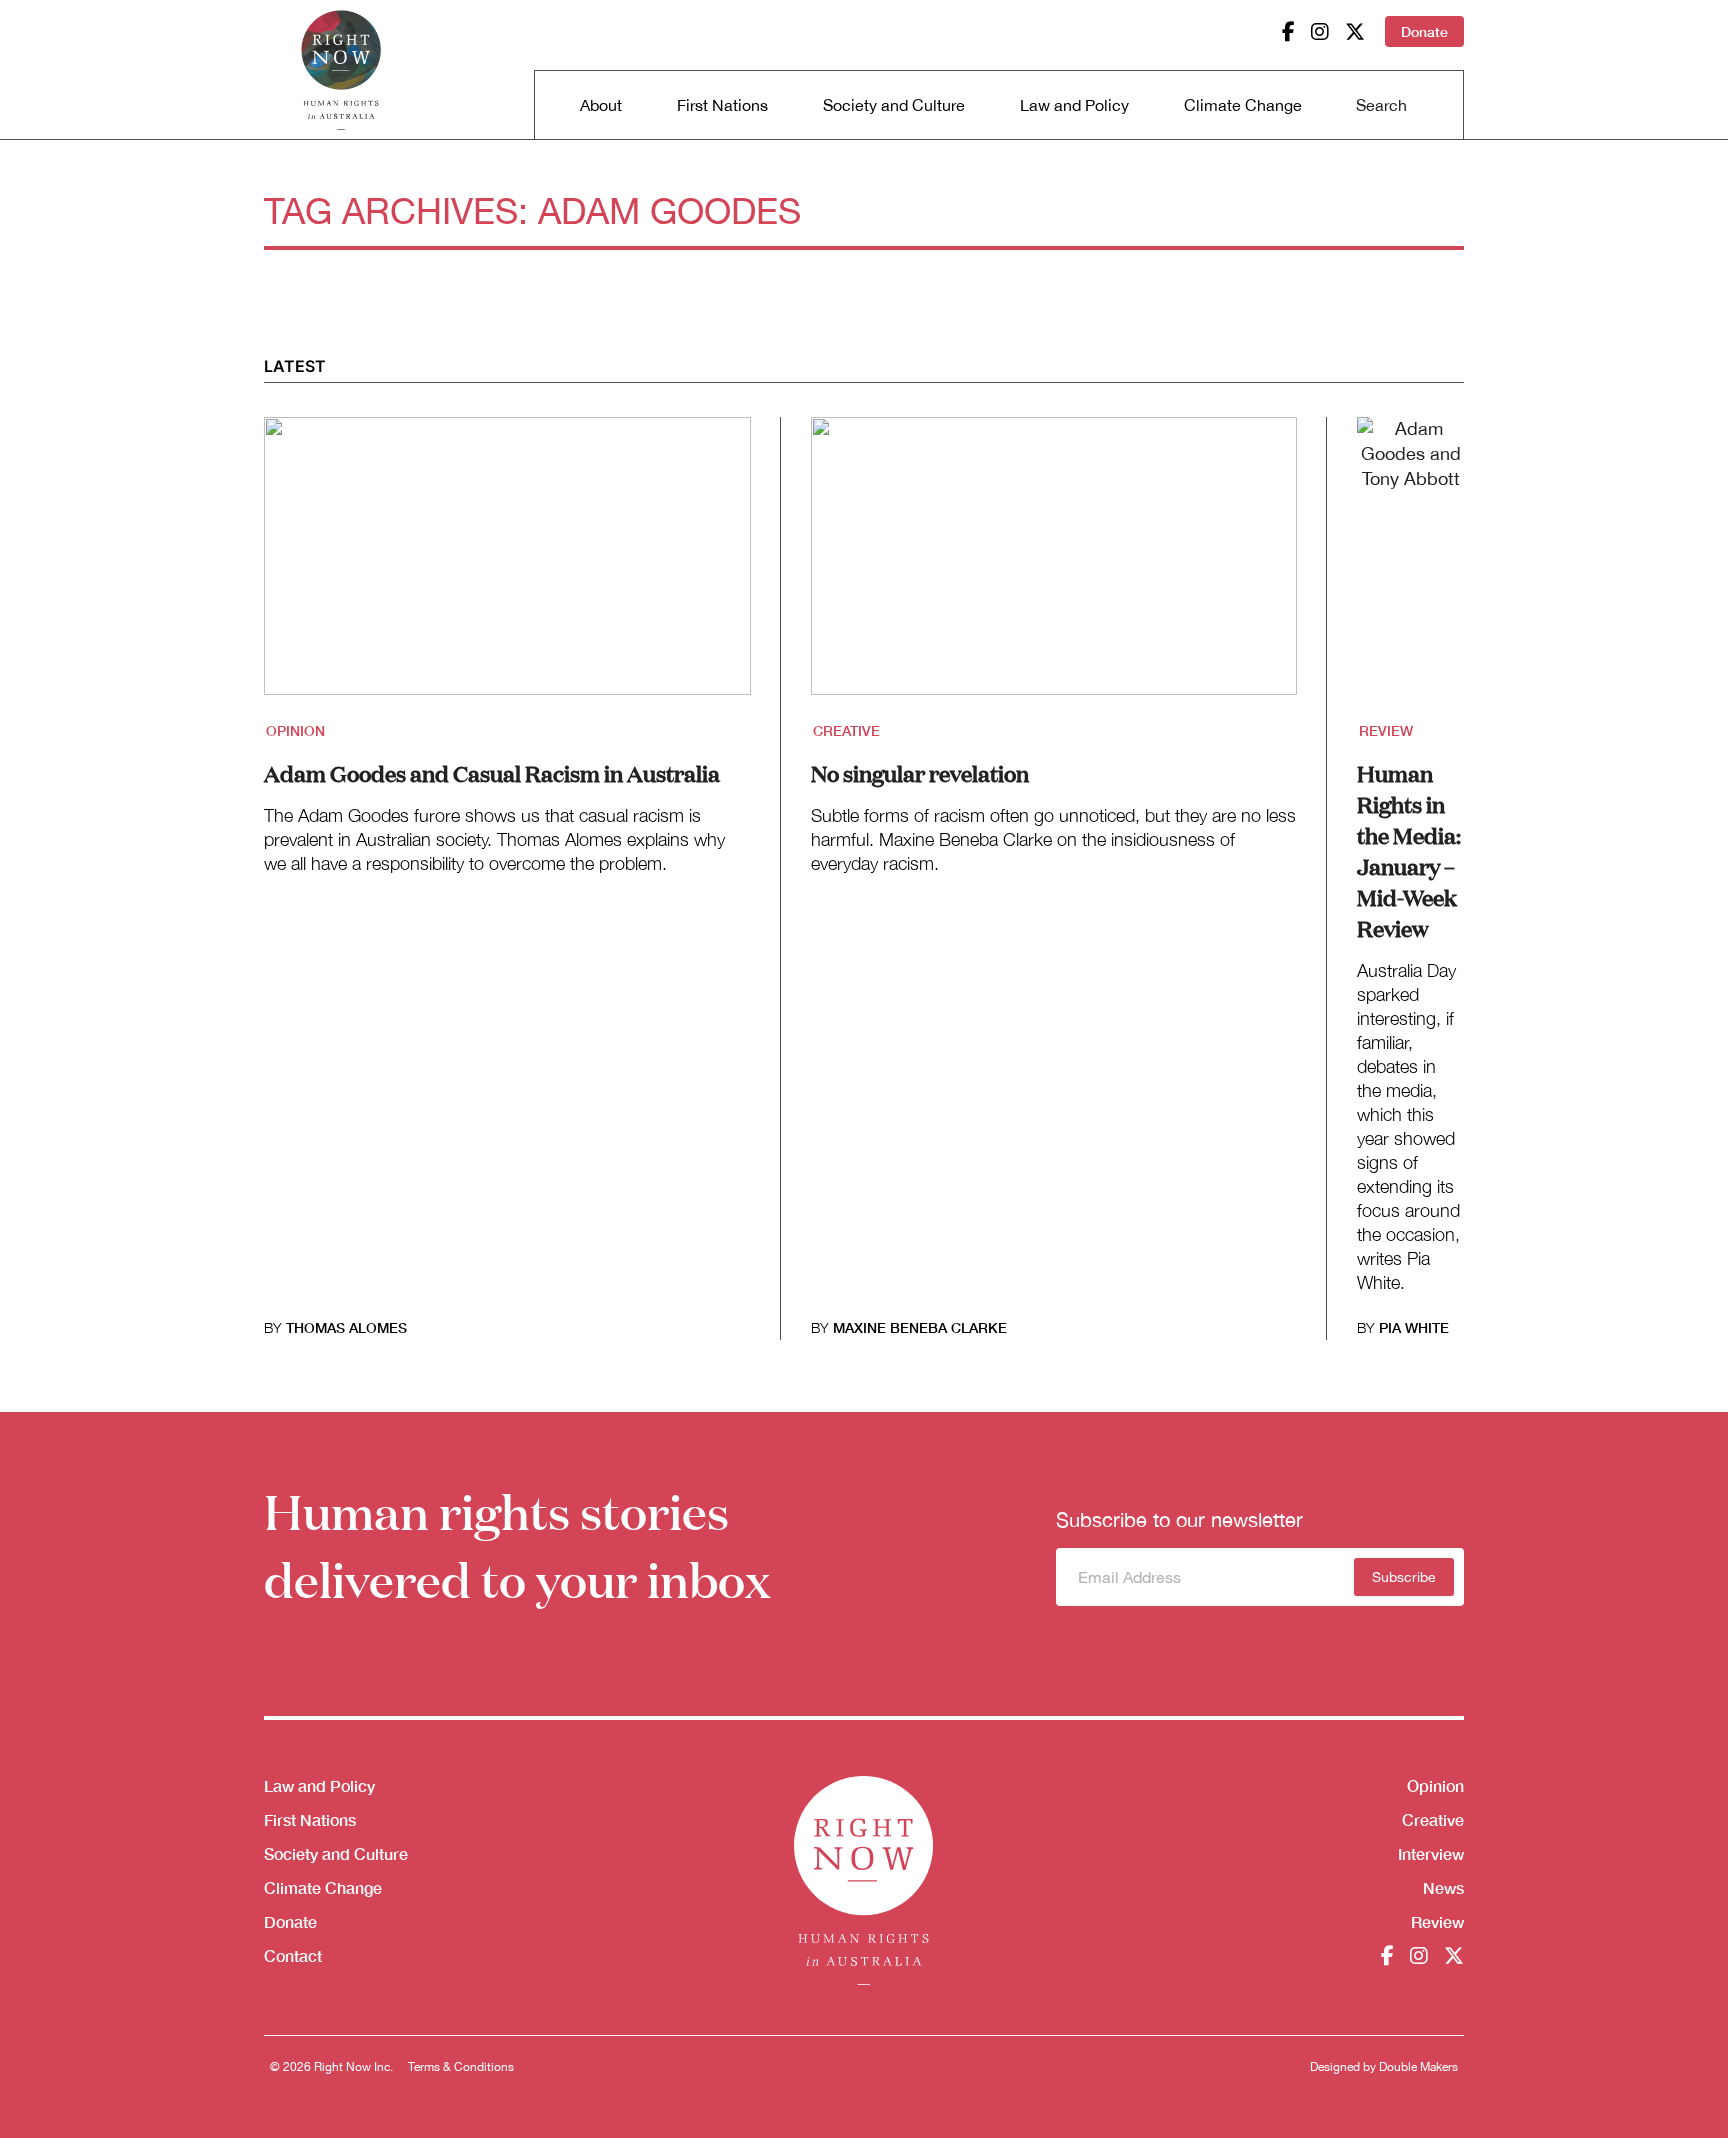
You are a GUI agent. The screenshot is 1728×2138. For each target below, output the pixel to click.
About (601, 105)
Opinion (295, 730)
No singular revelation (920, 772)
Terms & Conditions (461, 2067)
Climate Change (1243, 105)
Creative (846, 730)
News (1443, 1887)
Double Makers (1418, 2067)
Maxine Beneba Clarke (920, 1327)
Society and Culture (894, 105)
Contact (293, 1955)
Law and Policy (1074, 105)
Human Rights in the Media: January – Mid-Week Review (1409, 850)
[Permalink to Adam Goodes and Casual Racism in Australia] (507, 568)
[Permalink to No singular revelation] (1054, 568)
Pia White (1414, 1327)
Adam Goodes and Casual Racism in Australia (492, 772)
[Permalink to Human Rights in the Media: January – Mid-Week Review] (1410, 568)
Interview (1431, 1853)
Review (1386, 730)
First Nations (722, 105)
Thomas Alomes (346, 1327)
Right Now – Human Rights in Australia (341, 70)
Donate (1424, 31)
